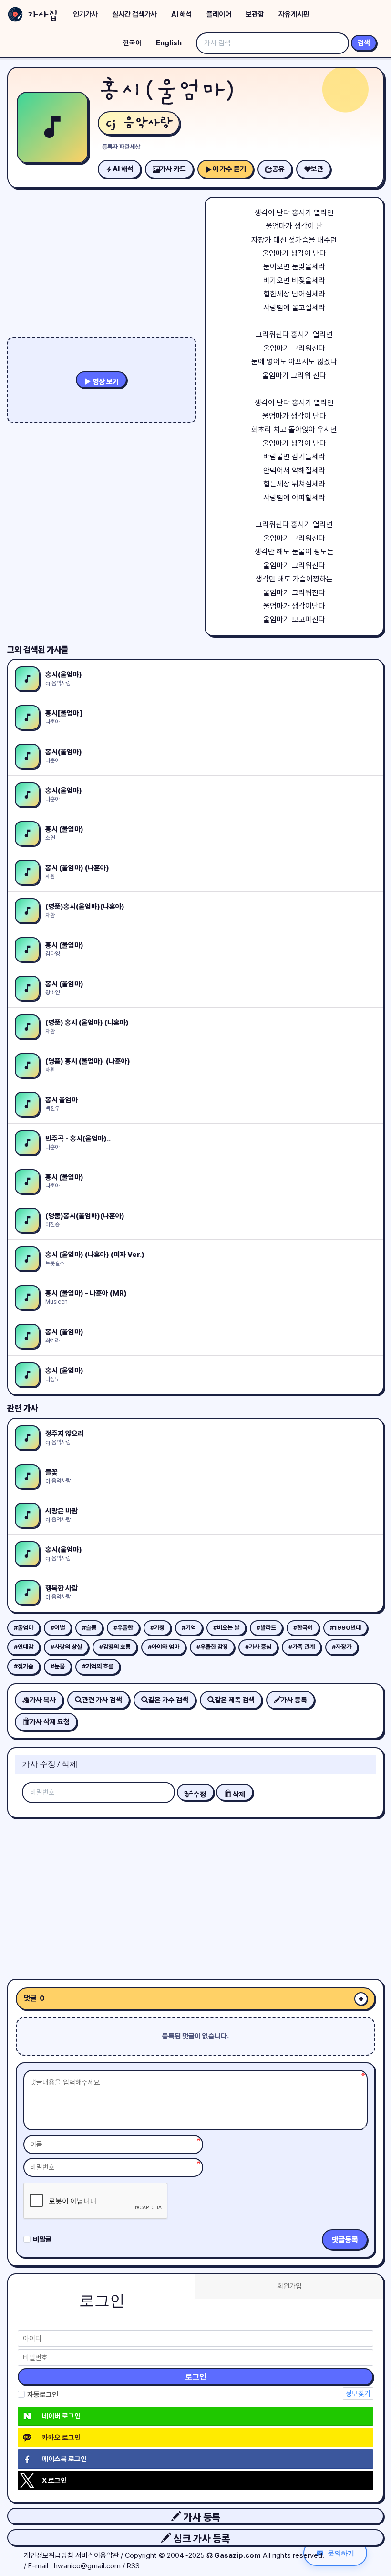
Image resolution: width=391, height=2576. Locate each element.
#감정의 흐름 (115, 1647)
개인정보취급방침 (49, 2555)
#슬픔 (89, 1628)
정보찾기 (358, 2394)
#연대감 (24, 1647)
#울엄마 (24, 1628)
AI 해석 (182, 14)
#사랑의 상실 (66, 1647)
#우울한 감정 (212, 1647)
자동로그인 (43, 2395)
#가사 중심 (258, 1647)
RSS (133, 2566)
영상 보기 (105, 382)
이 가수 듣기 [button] (229, 169)
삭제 (238, 1795)
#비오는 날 (226, 1628)
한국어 (132, 43)
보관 (317, 169)
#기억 (189, 1628)
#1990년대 (345, 1628)
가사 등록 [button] (201, 2517)
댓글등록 (345, 2240)
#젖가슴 (24, 1666)
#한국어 (303, 1628)
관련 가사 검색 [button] (102, 1700)
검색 (364, 43)
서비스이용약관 (97, 2555)
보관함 (255, 14)
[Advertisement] (195, 1895)
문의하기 (341, 2553)
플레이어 (219, 14)
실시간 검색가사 (134, 14)
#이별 (58, 1628)
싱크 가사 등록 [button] (201, 2539)
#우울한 (123, 1628)
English (169, 43)
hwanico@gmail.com (87, 2566)
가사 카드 (173, 169)
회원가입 (289, 2286)
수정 (199, 1795)
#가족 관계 (302, 1647)
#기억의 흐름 (98, 1666)
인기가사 (85, 14)
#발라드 (266, 1628)
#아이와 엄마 (164, 1647)
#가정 (157, 1628)
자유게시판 (294, 14)
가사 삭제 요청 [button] (50, 1722)
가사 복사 (43, 1700)
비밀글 (42, 2239)
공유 (278, 169)
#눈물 (58, 1666)
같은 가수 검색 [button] (168, 1700)
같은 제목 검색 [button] (235, 1700)
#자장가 (342, 1647)
